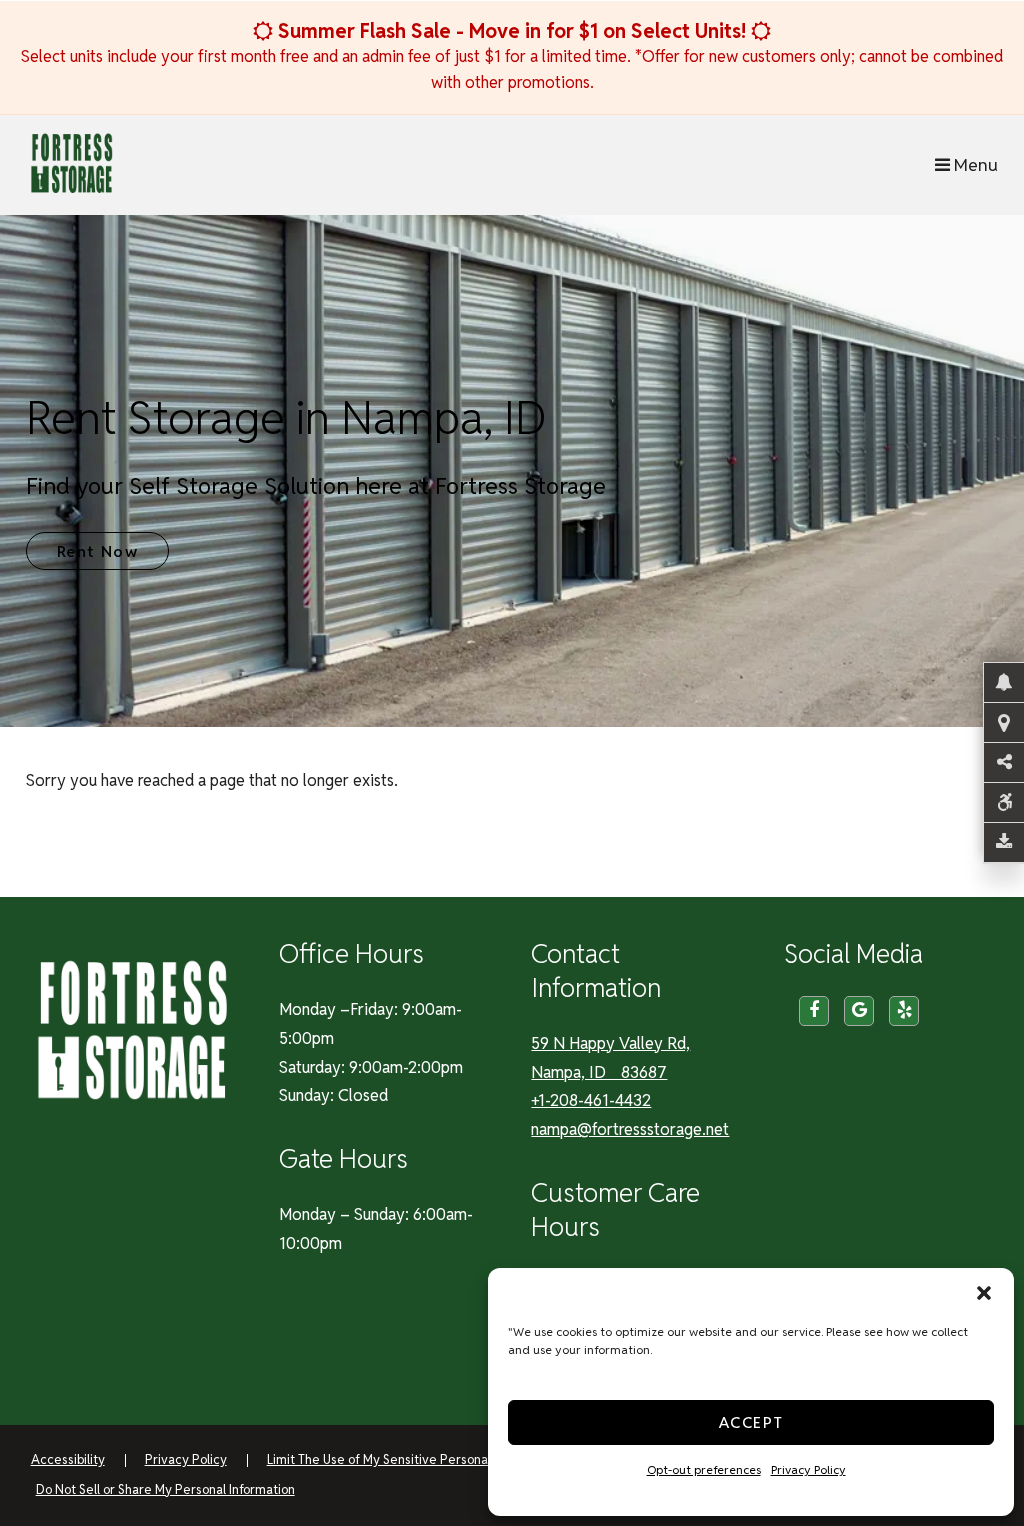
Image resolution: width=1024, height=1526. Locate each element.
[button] (984, 1293)
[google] (859, 1011)
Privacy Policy (808, 1469)
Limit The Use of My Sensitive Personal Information (413, 1459)
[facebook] (814, 1011)
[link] (512, 471)
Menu (974, 164)
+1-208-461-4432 (591, 1100)
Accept (751, 1422)
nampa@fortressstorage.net (630, 1129)
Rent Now (98, 551)
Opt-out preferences (704, 1469)
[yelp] (904, 1011)
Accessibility (68, 1459)
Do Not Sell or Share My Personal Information (165, 1489)
